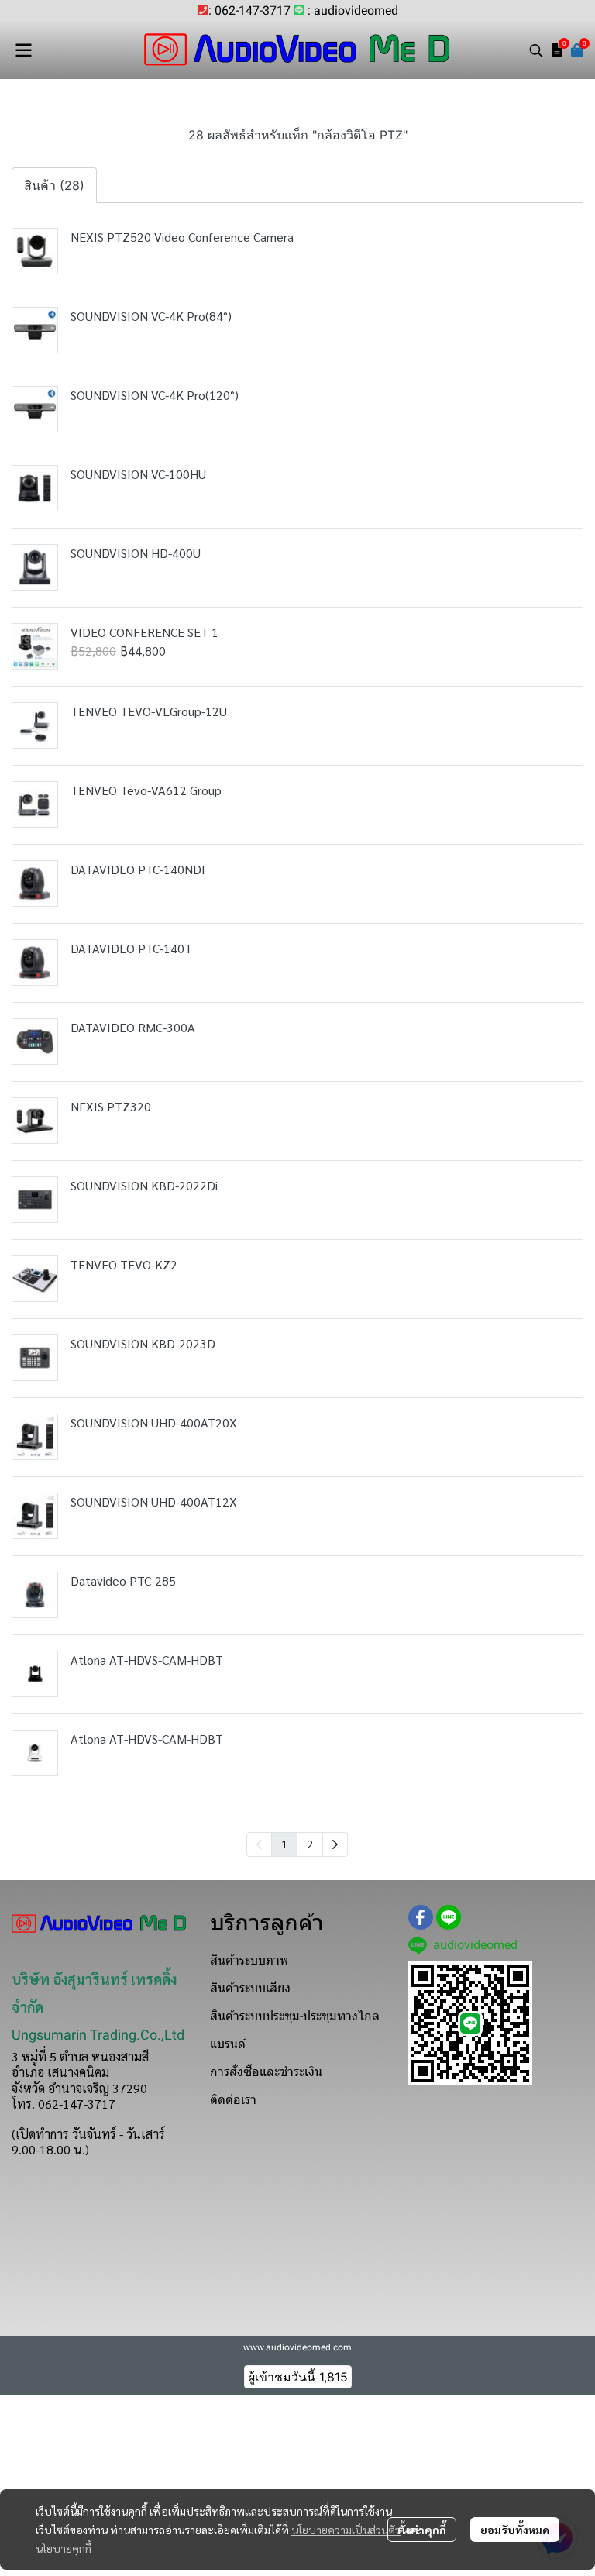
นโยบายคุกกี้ (64, 2548)
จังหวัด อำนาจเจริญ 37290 (79, 2088)
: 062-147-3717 (249, 10)
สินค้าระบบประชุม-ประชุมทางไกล (295, 2016)
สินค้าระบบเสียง (250, 1988)
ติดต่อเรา (233, 2100)
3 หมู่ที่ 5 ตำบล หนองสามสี (80, 2056)
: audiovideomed (353, 10)
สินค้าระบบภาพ (249, 1960)
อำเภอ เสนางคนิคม (60, 2072)
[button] (536, 50)
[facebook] (421, 1917)
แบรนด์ (228, 2044)
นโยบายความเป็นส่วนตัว (346, 2530)
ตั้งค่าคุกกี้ (422, 2530)
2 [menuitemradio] (310, 1844)
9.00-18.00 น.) (50, 2149)
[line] (449, 1917)
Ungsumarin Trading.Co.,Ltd (98, 2035)
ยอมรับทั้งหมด (515, 2530)
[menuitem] (335, 1844)
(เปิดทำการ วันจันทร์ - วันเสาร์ (88, 2134)
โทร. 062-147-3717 (64, 2104)
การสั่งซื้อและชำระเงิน (266, 2072)
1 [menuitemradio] (284, 1844)
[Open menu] (23, 50)
